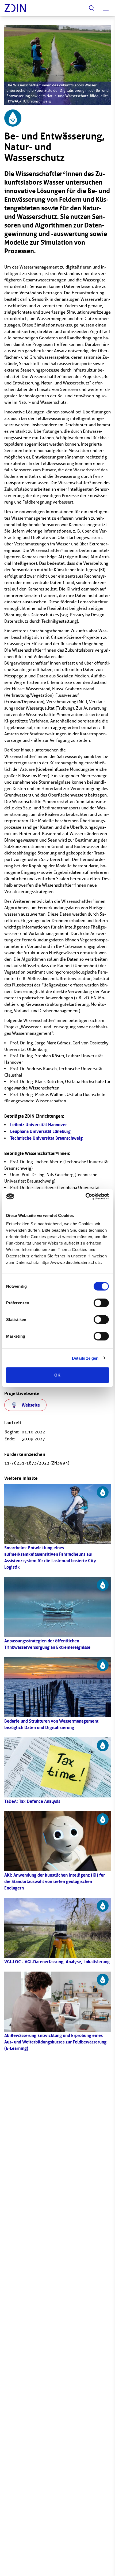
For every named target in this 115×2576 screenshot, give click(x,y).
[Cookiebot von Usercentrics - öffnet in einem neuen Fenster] (85, 1197)
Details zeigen (85, 1358)
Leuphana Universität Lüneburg (40, 1131)
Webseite (31, 1405)
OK (57, 1375)
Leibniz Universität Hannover (39, 1125)
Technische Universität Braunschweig (46, 1138)
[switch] (101, 1303)
